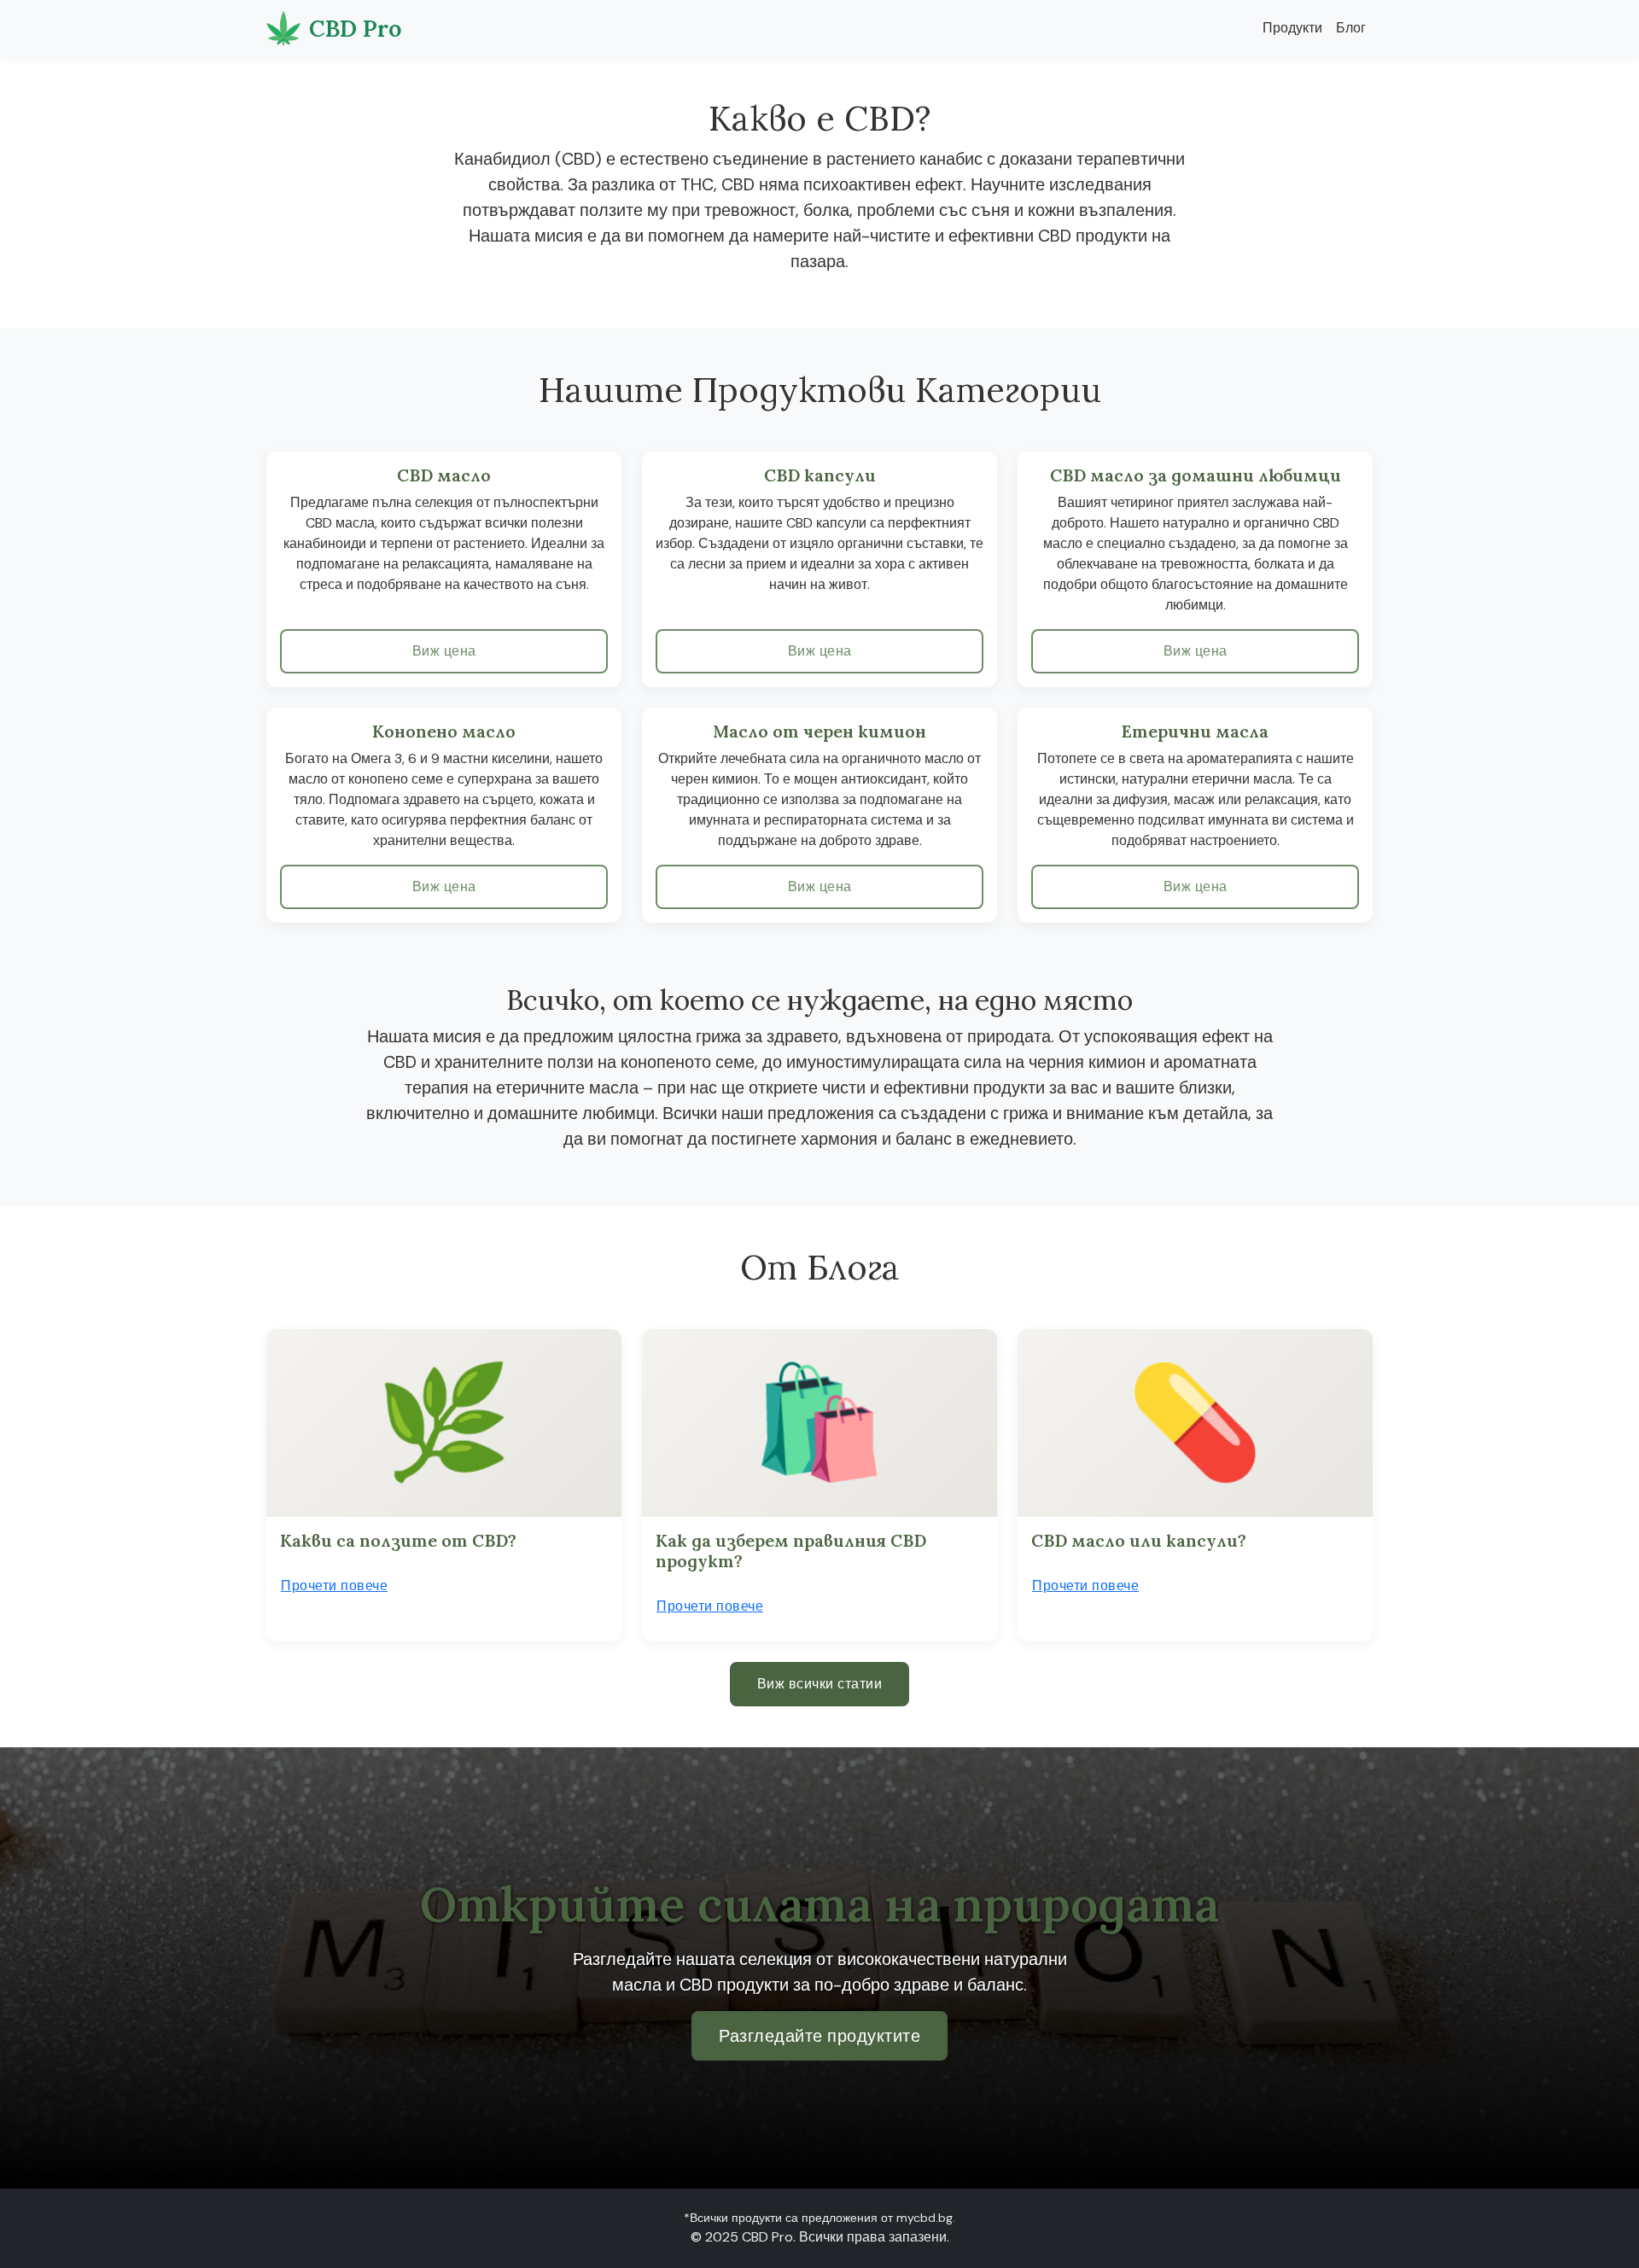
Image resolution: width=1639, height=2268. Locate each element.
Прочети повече (334, 1586)
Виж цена (444, 651)
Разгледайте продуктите (819, 2036)
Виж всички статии (820, 1684)
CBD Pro (356, 28)
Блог (1351, 28)
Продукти (1292, 28)
